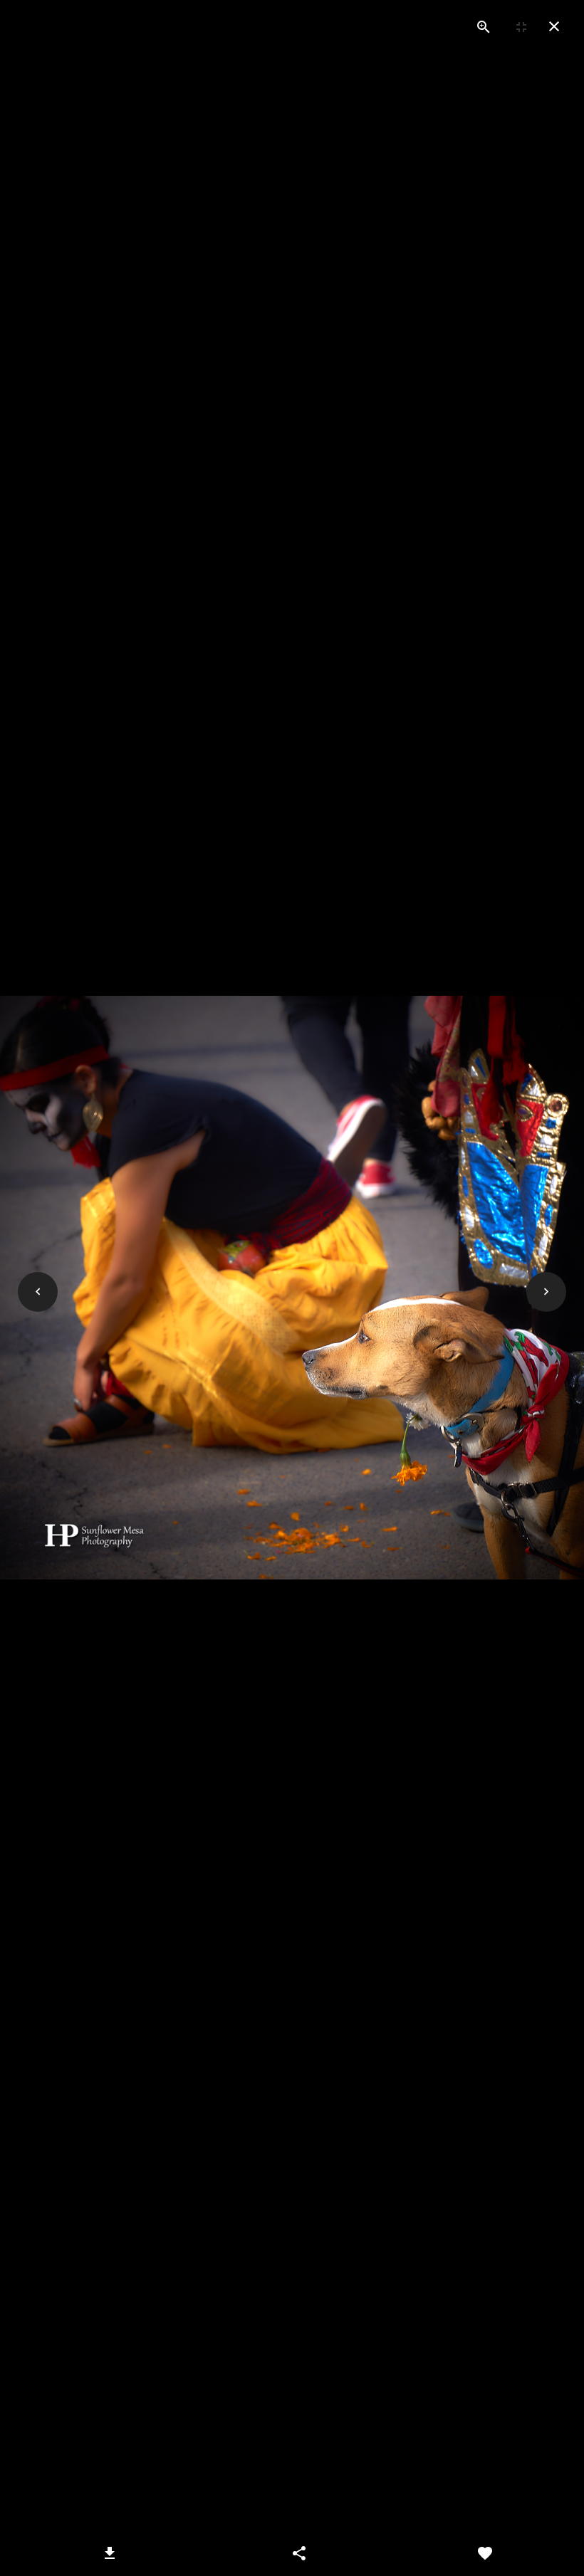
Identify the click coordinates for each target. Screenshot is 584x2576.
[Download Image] (110, 2553)
